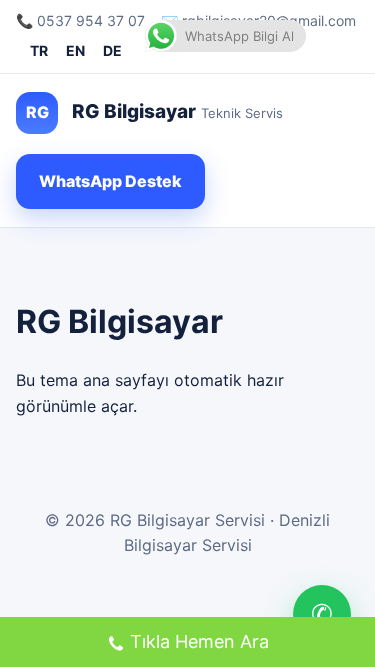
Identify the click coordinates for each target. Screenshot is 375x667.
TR (39, 50)
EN (75, 50)
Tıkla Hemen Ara (199, 641)
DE (112, 50)
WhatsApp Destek (110, 181)
